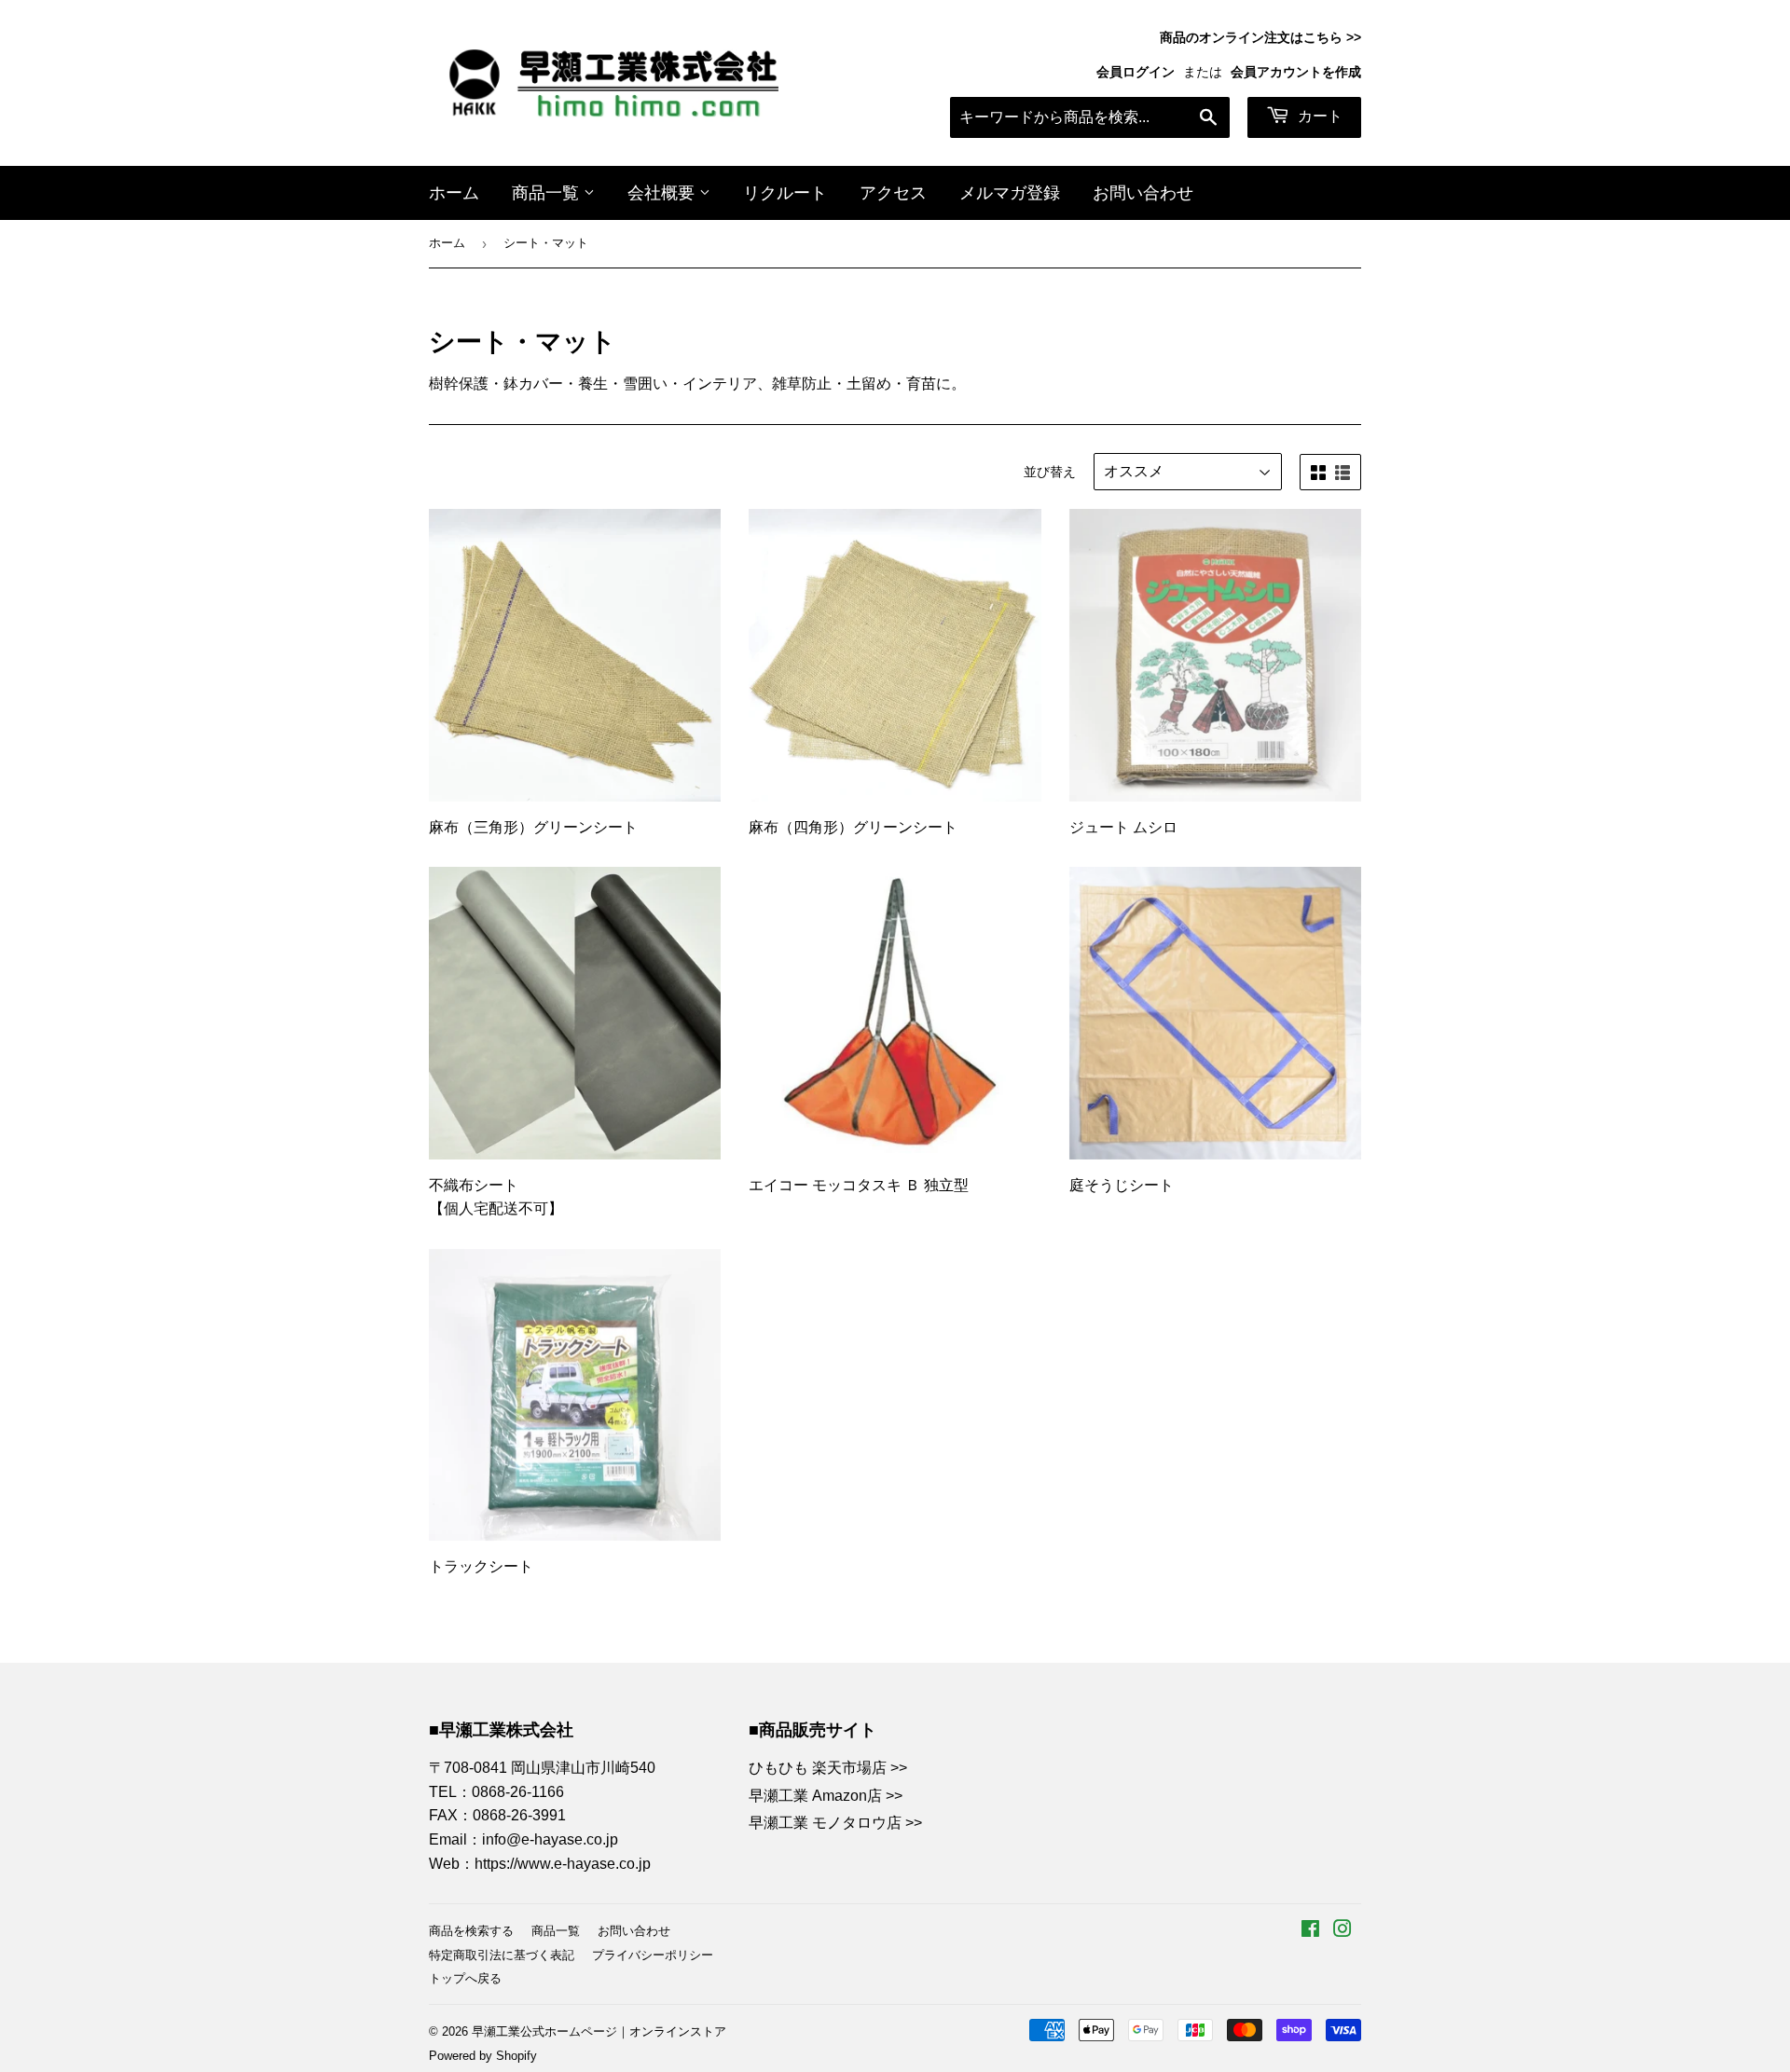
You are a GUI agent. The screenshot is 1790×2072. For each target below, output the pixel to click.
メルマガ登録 (1010, 193)
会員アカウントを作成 (1296, 72)
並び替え (1050, 472)
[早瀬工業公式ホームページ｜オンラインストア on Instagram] (1342, 1931)
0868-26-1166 (518, 1792)
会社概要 (663, 193)
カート (1318, 116)
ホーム (454, 193)
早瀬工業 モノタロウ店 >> (835, 1823)
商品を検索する (471, 1931)
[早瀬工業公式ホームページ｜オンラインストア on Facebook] (1310, 1931)
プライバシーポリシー (653, 1955)
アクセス (893, 193)
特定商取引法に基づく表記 (502, 1955)
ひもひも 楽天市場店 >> (828, 1768)
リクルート (785, 193)
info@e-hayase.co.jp (550, 1839)
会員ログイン (1136, 72)
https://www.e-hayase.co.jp (563, 1864)
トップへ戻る (465, 1978)
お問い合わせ (1143, 193)
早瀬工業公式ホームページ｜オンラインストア (599, 2031)
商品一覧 (548, 193)
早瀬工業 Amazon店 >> (826, 1796)
